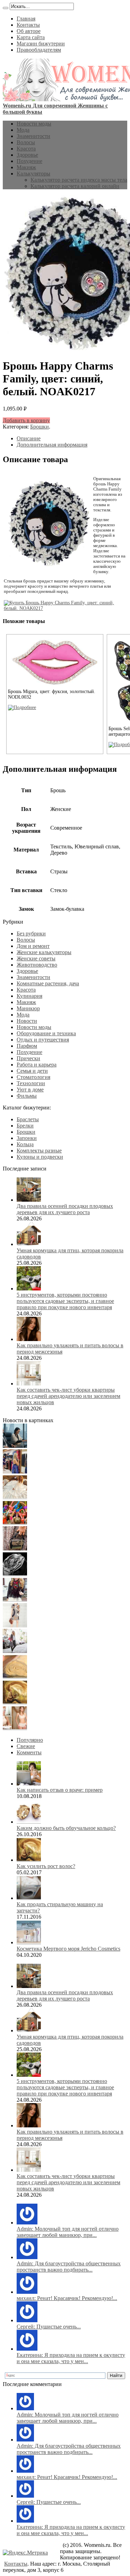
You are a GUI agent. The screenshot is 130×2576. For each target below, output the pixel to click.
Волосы (26, 142)
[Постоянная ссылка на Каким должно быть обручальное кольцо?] (29, 1822)
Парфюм (27, 1046)
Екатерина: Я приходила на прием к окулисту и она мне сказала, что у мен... (71, 2358)
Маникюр (28, 1008)
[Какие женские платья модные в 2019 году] (15, 1626)
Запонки (27, 1138)
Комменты (29, 1752)
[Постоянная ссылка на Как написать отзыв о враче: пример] (29, 1784)
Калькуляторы (33, 174)
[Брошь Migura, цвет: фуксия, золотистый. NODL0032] (22, 707)
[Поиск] (6, 8)
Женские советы (36, 958)
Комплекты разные (39, 1151)
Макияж (26, 167)
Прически (28, 1058)
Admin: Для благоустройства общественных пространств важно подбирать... (69, 2267)
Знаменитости (33, 136)
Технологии (31, 1083)
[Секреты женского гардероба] (15, 1472)
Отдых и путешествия (43, 1040)
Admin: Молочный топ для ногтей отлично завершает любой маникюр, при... (68, 2232)
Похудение (29, 161)
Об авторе (29, 31)
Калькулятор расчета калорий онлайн (75, 186)
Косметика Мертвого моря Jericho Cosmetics (68, 1949)
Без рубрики (31, 933)
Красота (26, 149)
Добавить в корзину (26, 420)
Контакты (28, 25)
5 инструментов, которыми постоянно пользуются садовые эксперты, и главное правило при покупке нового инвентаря (65, 1301)
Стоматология (33, 1077)
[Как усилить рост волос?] (15, 1702)
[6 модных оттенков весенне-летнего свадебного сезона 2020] (15, 1497)
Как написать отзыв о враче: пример (60, 1790)
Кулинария (29, 996)
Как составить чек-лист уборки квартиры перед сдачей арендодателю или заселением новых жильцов (68, 1396)
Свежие (26, 1746)
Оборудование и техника (46, 1033)
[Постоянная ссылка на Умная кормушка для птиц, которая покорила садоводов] (29, 1244)
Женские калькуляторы (44, 952)
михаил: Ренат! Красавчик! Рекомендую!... (67, 2298)
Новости (27, 1021)
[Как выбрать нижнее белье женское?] (15, 1728)
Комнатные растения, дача (48, 983)
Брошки (40, 427)
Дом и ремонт (33, 946)
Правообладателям (39, 50)
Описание (29, 438)
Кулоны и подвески (40, 1157)
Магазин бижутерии (41, 44)
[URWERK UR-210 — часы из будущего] (15, 1574)
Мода (23, 130)
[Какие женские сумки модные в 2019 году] (15, 1549)
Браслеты (28, 1119)
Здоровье (27, 155)
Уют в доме (30, 1090)
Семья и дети (32, 1071)
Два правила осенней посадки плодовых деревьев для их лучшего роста (65, 1209)
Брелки (25, 1126)
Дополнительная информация (52, 445)
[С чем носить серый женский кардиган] (15, 1651)
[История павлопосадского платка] (15, 1600)
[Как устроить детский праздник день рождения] (15, 1523)
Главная (26, 19)
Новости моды (34, 124)
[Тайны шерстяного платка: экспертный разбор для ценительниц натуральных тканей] (15, 1446)
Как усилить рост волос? (46, 1866)
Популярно (30, 1740)
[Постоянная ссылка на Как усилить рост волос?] (29, 1860)
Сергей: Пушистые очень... (49, 2327)
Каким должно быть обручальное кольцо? (66, 1828)
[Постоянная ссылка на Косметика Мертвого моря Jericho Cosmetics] (29, 1942)
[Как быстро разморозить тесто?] (15, 1677)
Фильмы (27, 1096)
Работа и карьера (37, 1065)
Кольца (25, 1144)
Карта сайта (31, 37)
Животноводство (37, 965)
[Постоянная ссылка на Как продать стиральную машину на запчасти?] (29, 1898)
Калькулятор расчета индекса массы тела (79, 180)
